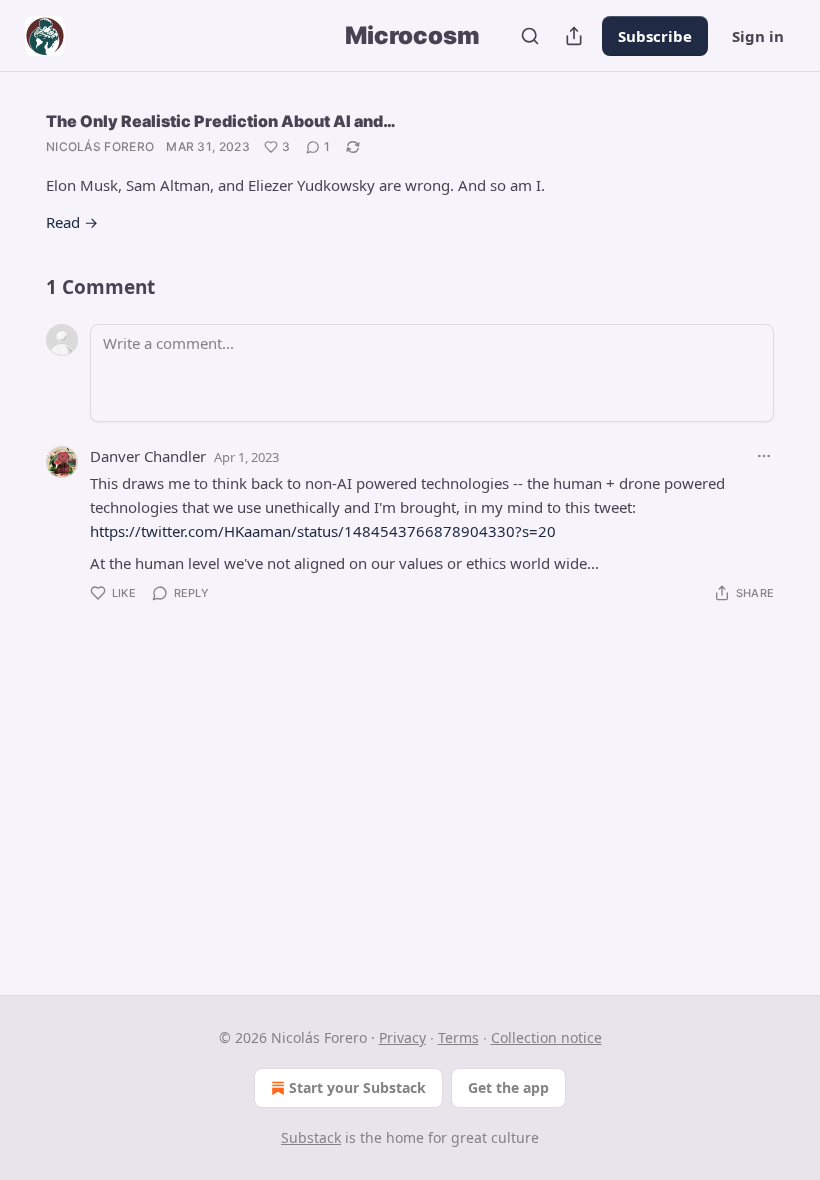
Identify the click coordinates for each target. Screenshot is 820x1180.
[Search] (530, 36)
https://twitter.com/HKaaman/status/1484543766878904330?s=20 (323, 531)
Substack (311, 1137)
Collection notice (546, 1037)
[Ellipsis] (764, 456)
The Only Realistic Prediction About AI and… (221, 121)
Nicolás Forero (100, 146)
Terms (458, 1037)
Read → (72, 222)
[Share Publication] (574, 36)
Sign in (758, 36)
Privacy (402, 1037)
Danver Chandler (148, 456)
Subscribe (655, 36)
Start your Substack (357, 1087)
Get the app (508, 1087)
